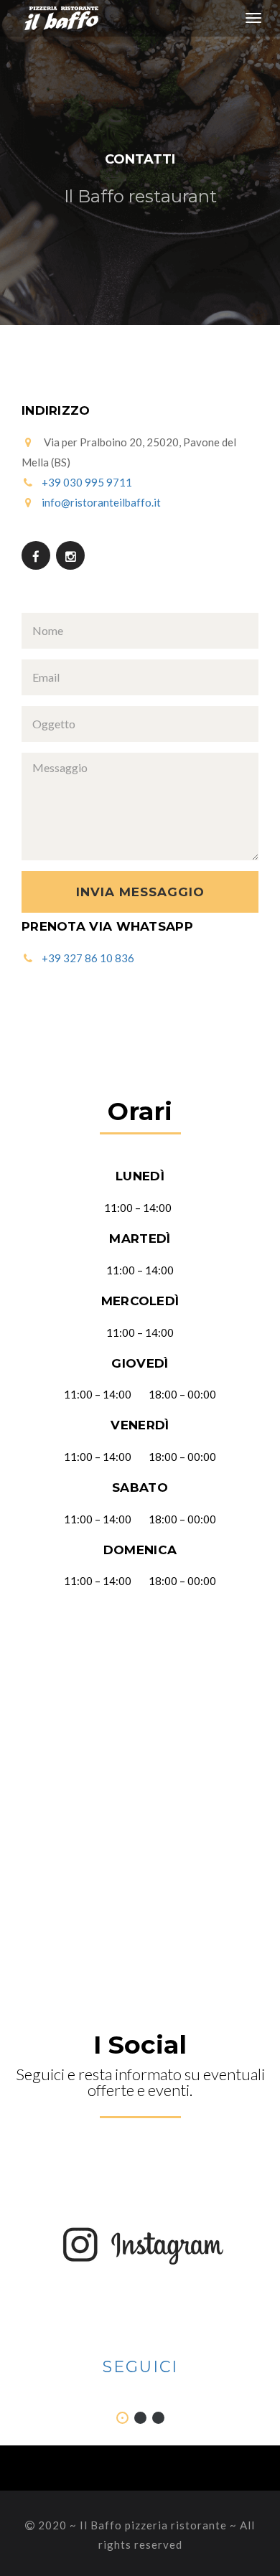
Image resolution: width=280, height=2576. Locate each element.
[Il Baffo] (56, 18)
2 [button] (140, 2418)
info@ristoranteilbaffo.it (101, 502)
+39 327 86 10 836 (88, 958)
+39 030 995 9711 (87, 482)
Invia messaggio (140, 892)
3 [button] (158, 2418)
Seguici (140, 2367)
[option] (140, 2269)
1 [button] (122, 2418)
